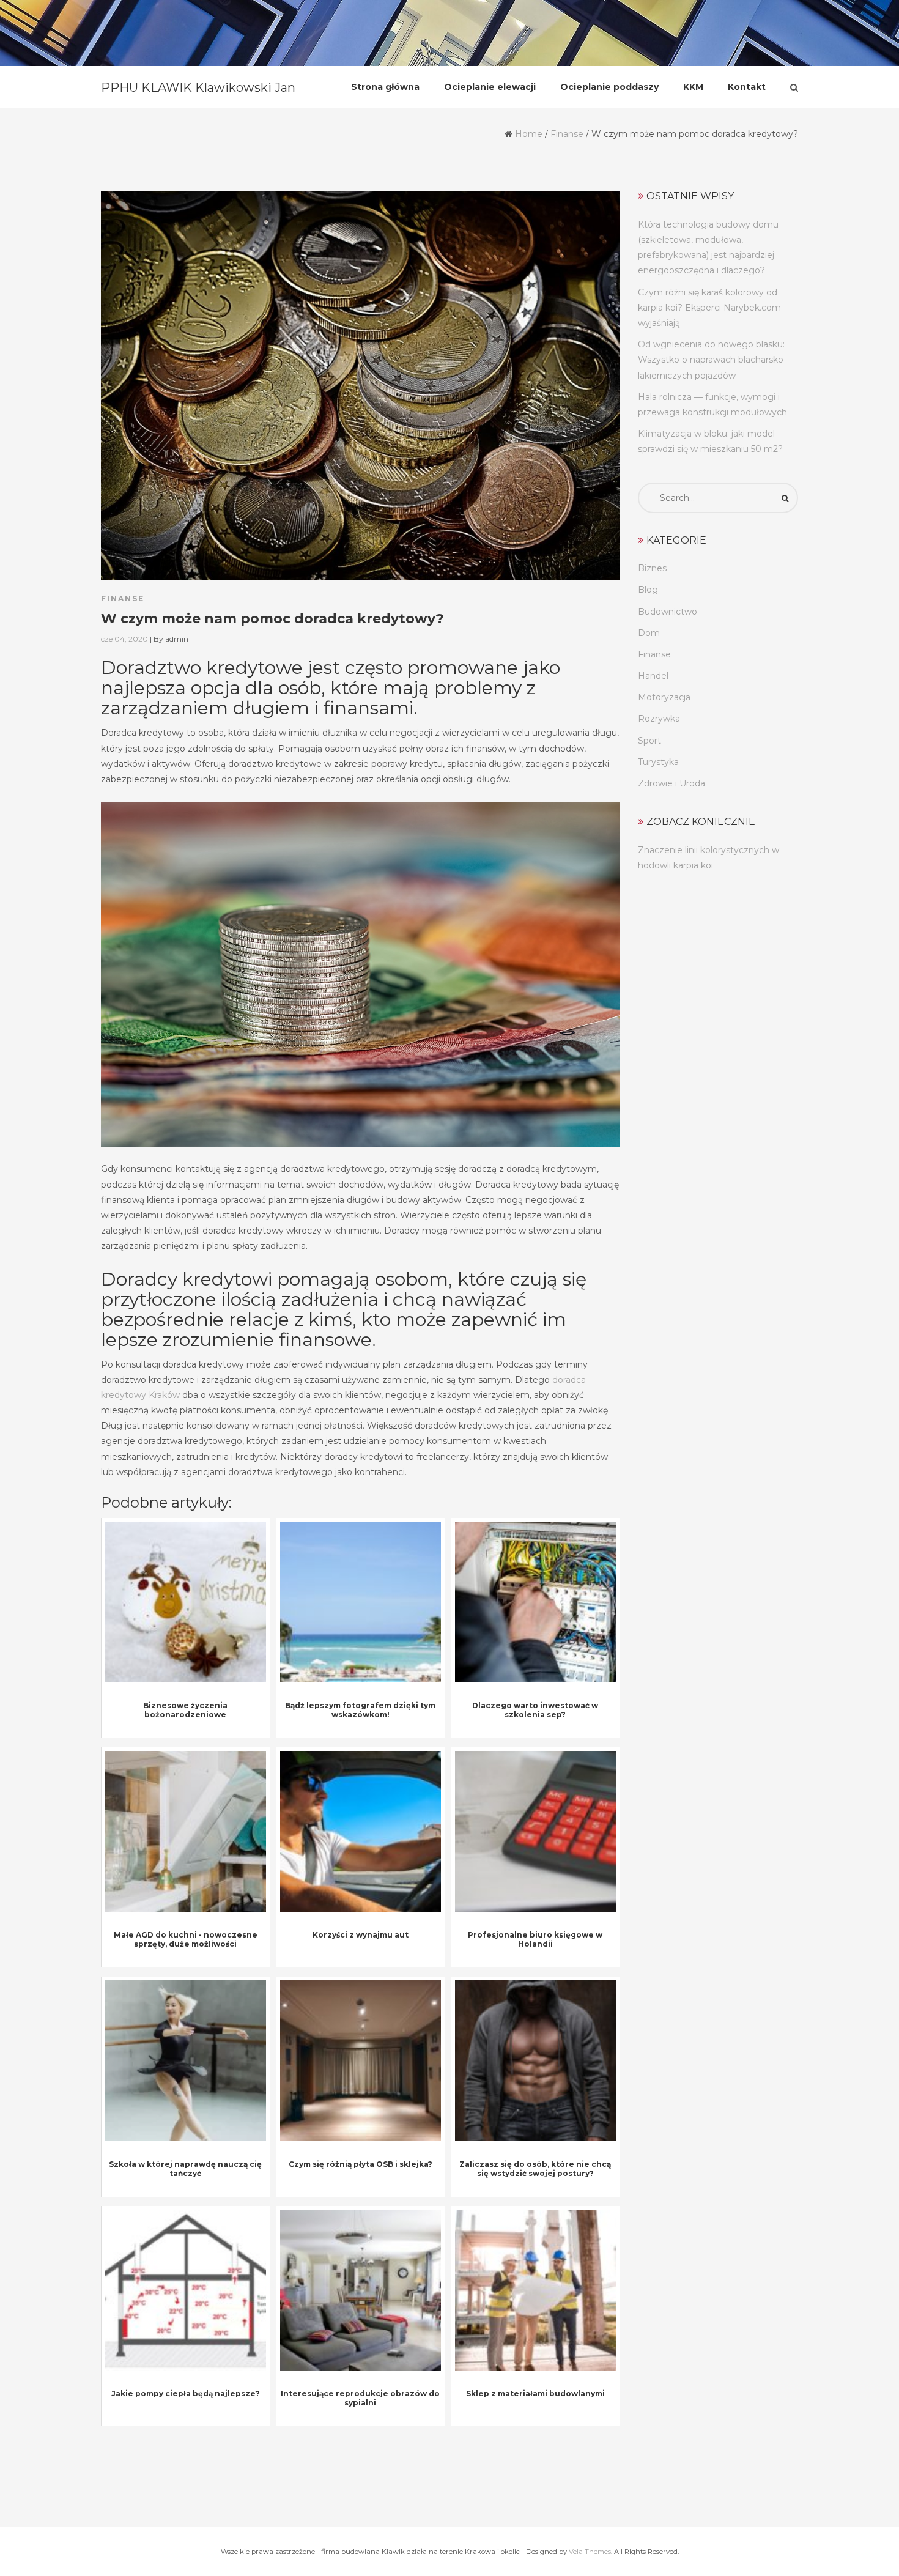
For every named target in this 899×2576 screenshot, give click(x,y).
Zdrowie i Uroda (671, 783)
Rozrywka (659, 719)
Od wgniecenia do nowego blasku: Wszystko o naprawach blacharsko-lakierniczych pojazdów (712, 360)
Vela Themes (590, 2552)
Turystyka (658, 762)
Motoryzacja (664, 697)
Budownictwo (668, 612)
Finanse (567, 134)
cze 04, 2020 (124, 639)
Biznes (652, 568)
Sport (649, 741)
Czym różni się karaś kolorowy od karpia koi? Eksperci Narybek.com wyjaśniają (709, 308)
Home (529, 134)
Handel (653, 676)
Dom (649, 633)
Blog (648, 590)
